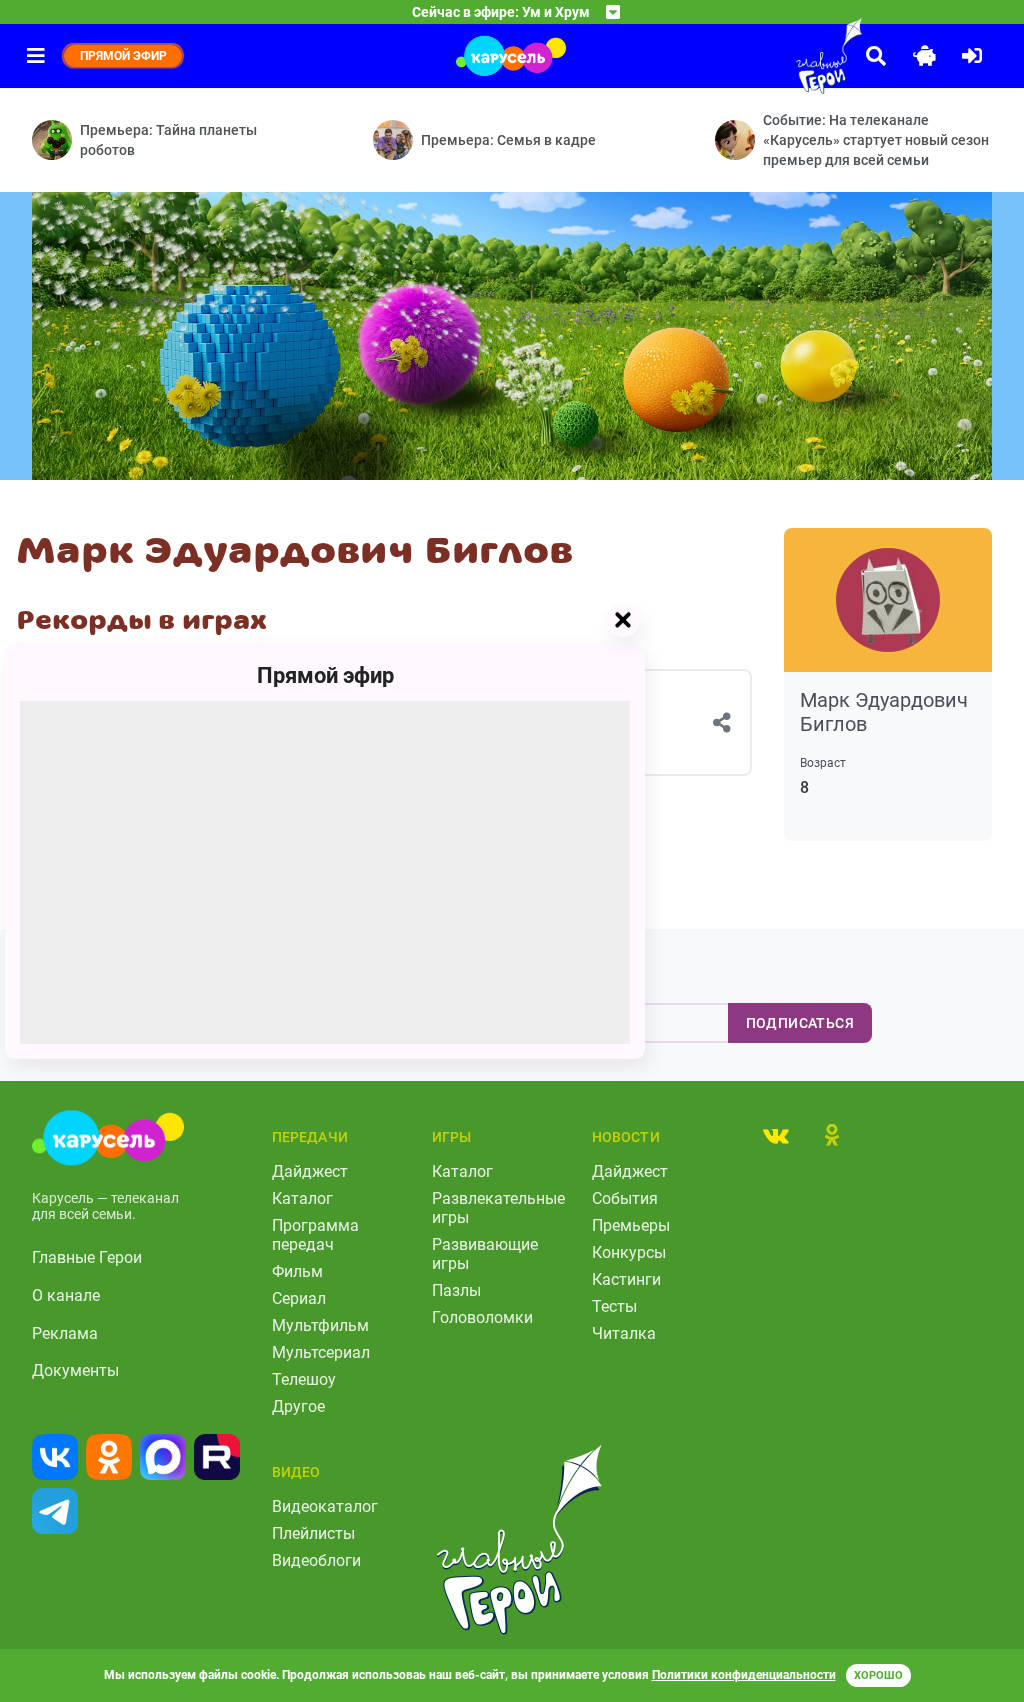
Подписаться (800, 1023)
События (625, 1198)
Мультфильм (320, 1325)
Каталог (302, 1198)
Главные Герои (87, 1257)
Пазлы (456, 1290)
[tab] (776, 1135)
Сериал (299, 1298)
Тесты (614, 1306)
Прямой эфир (325, 675)
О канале (66, 1295)
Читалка (624, 1333)
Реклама (65, 1333)
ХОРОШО (878, 1675)
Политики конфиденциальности (744, 1675)
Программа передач (315, 1235)
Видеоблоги (316, 1560)
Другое (298, 1406)
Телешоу (304, 1379)
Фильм (297, 1271)
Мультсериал (321, 1352)
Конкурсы (629, 1252)
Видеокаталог (325, 1506)
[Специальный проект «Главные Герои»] (784, 56)
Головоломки (482, 1317)
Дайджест (310, 1171)
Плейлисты (313, 1533)
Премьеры (631, 1225)
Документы (75, 1370)
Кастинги (626, 1279)
